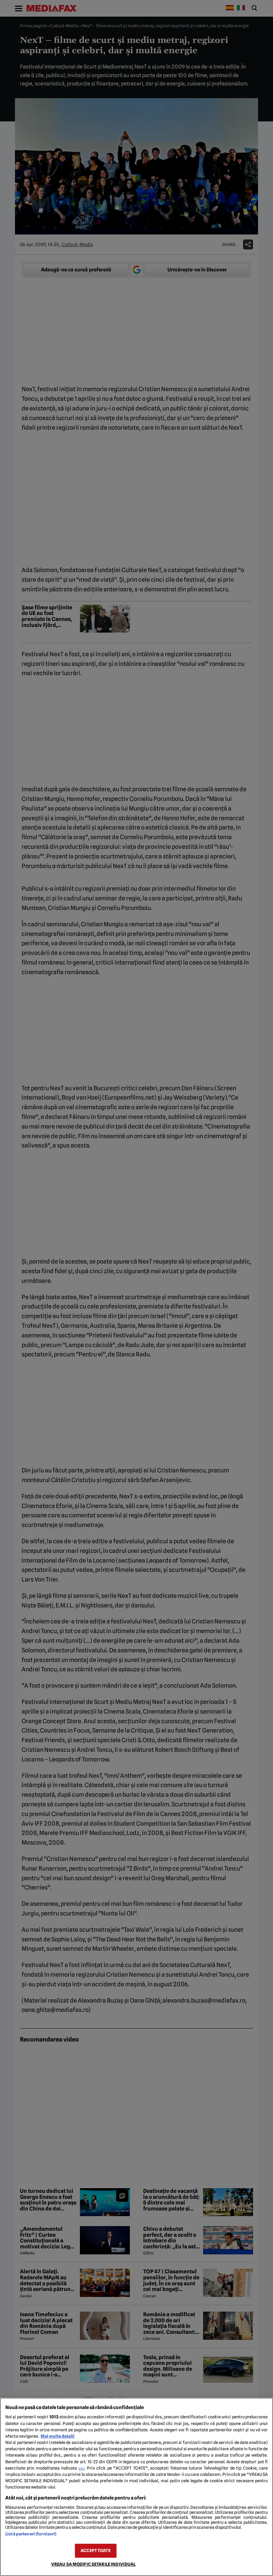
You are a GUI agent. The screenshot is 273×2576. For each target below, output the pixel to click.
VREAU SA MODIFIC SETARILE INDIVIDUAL (94, 2564)
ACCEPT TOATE (96, 2551)
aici (82, 2468)
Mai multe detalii (58, 2436)
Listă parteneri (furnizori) (31, 2534)
